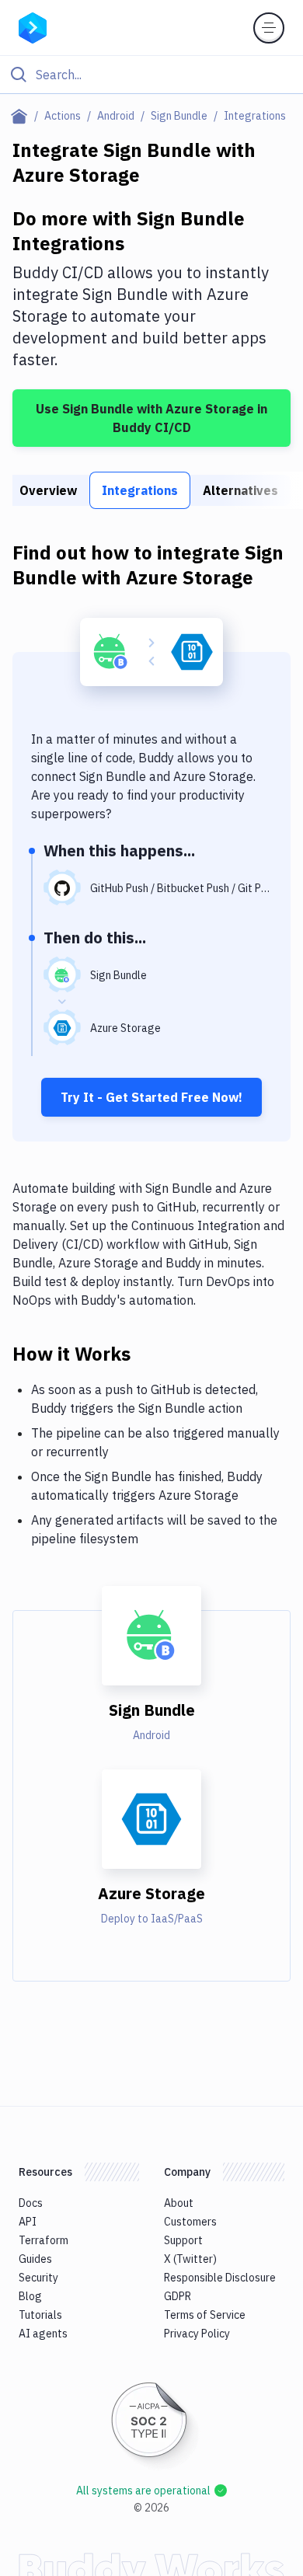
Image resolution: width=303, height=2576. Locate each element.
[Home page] (22, 116)
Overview (48, 490)
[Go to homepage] (33, 26)
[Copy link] (149, 1353)
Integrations (140, 490)
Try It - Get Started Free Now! (151, 1097)
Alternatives (240, 490)
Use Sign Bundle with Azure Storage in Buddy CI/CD (151, 418)
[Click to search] (151, 75)
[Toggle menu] (269, 28)
